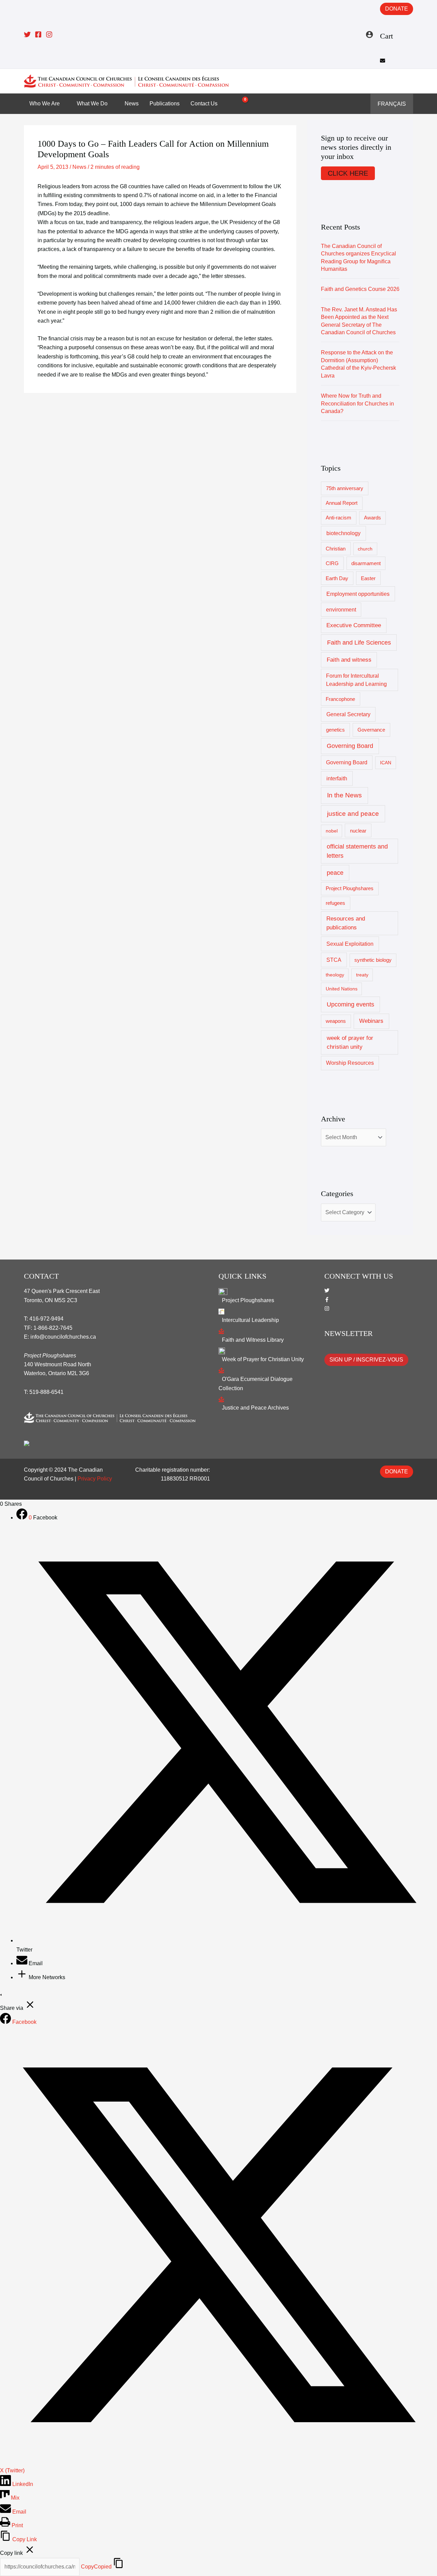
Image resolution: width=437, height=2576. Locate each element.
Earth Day (337, 578)
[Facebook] (38, 34)
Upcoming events (350, 1004)
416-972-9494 (46, 1319)
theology (335, 975)
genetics (335, 730)
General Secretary (348, 714)
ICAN (386, 763)
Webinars (371, 1021)
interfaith (337, 778)
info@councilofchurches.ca (63, 1337)
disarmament (366, 563)
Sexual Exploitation (350, 944)
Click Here (348, 173)
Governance (371, 730)
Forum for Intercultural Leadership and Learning (356, 680)
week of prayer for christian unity (350, 1042)
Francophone (340, 699)
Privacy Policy (95, 1479)
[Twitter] (27, 34)
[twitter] (327, 1291)
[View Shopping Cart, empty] (241, 104)
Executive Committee (354, 625)
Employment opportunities (358, 594)
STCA (334, 960)
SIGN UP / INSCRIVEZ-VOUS (366, 1360)
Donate (397, 9)
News (79, 167)
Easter (368, 578)
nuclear (358, 831)
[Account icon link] (369, 34)
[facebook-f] (327, 1300)
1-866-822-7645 (53, 1328)
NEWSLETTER (349, 1333)
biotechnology (343, 533)
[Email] (23, 1963)
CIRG (332, 563)
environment (341, 610)
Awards (372, 518)
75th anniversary (345, 488)
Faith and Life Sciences (359, 642)
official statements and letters (357, 851)
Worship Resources (350, 1063)
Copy (96, 2567)
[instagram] (327, 1309)
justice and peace (353, 814)
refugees (335, 903)
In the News (344, 795)
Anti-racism (339, 518)
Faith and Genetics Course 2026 (360, 289)
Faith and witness (349, 660)
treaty (362, 975)
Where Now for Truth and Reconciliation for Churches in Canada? (357, 403)
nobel (332, 831)
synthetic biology (373, 960)
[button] (408, 81)
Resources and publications (346, 923)
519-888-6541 (46, 1392)
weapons (336, 1021)
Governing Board (350, 746)
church (365, 549)
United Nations (342, 989)
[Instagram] (49, 34)
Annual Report (342, 503)
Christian (336, 549)
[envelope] (383, 61)
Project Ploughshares (350, 888)
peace (335, 873)
